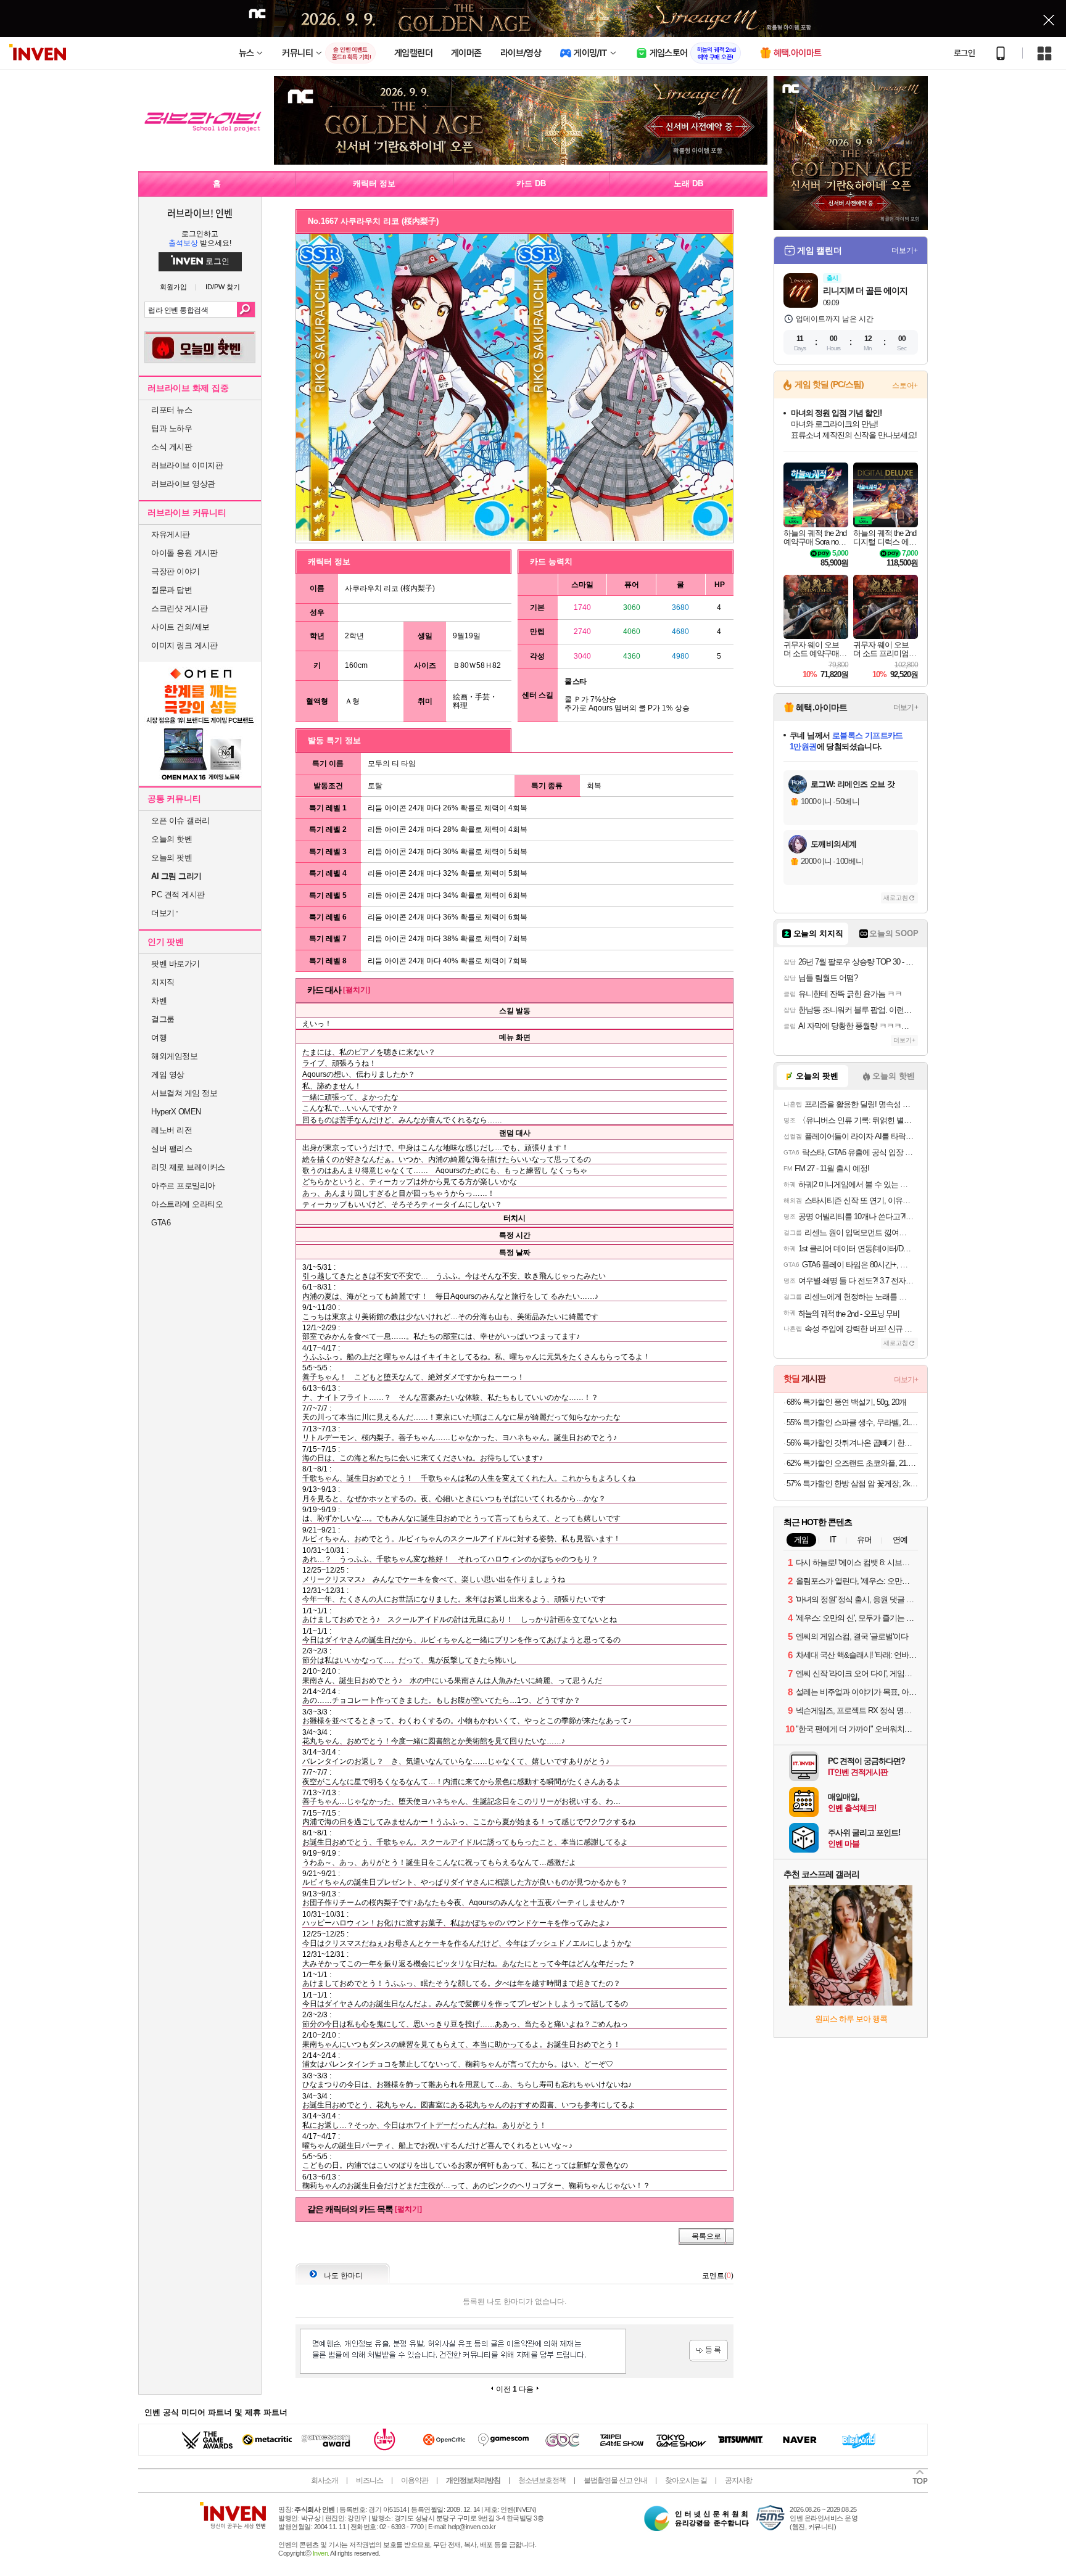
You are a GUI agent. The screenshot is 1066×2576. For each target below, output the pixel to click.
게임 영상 (168, 1075)
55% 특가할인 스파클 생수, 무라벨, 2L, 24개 (852, 1422)
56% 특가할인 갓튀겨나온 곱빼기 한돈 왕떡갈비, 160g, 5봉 (852, 1443)
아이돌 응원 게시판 (184, 553)
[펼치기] (357, 990)
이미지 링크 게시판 (184, 645)
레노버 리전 (171, 1130)
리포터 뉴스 (171, 410)
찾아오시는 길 (686, 2480)
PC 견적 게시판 (178, 895)
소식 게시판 (171, 447)
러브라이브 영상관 (183, 484)
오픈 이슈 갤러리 (180, 821)
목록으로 (706, 2236)
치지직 (163, 982)
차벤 (159, 1001)
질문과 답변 (171, 590)
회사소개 (324, 2480)
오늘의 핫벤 (171, 839)
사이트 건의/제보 (180, 627)
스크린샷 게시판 (179, 608)
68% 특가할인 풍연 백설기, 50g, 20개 (846, 1402)
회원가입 (173, 287)
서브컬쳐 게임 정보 (184, 1093)
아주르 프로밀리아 (183, 1186)
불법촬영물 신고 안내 (615, 2480)
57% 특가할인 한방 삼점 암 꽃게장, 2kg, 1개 (852, 1483)
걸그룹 (163, 1019)
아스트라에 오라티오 (187, 1204)
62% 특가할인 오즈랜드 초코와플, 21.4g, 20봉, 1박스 (852, 1463)
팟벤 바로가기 (176, 964)
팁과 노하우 (171, 428)
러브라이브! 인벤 (200, 213)
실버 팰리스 (171, 1149)
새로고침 (896, 898)
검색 (246, 310)
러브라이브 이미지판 (187, 465)
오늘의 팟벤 (171, 858)
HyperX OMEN (176, 1112)
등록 (709, 2351)
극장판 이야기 (176, 571)
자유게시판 (171, 534)
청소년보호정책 (542, 2480)
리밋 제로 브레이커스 (188, 1167)
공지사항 (738, 2480)
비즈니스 (370, 2480)
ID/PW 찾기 (223, 287)
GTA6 (161, 1223)
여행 (159, 1038)
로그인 (964, 53)
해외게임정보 (174, 1056)
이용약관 (415, 2480)
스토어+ (905, 385)
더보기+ (905, 250)
